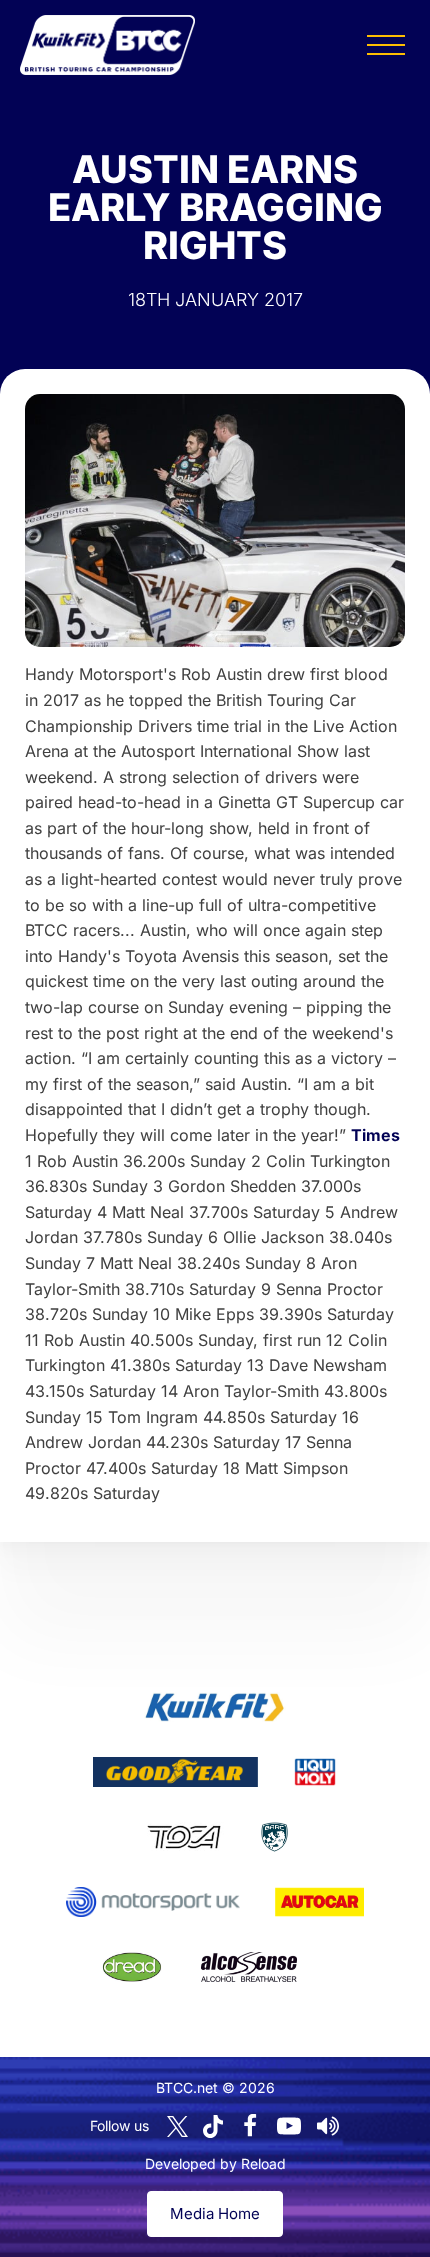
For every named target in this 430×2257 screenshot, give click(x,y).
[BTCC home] (107, 45)
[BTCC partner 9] (249, 1967)
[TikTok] (213, 2126)
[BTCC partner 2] (175, 1772)
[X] (177, 2126)
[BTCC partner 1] (215, 1707)
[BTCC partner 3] (315, 1772)
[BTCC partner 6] (152, 1902)
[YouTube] (289, 2126)
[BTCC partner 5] (274, 1837)
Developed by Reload (215, 2163)
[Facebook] (250, 2126)
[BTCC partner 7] (319, 1902)
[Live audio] (328, 2126)
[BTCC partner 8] (132, 1967)
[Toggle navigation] (386, 45)
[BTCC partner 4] (183, 1837)
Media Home (215, 2213)
